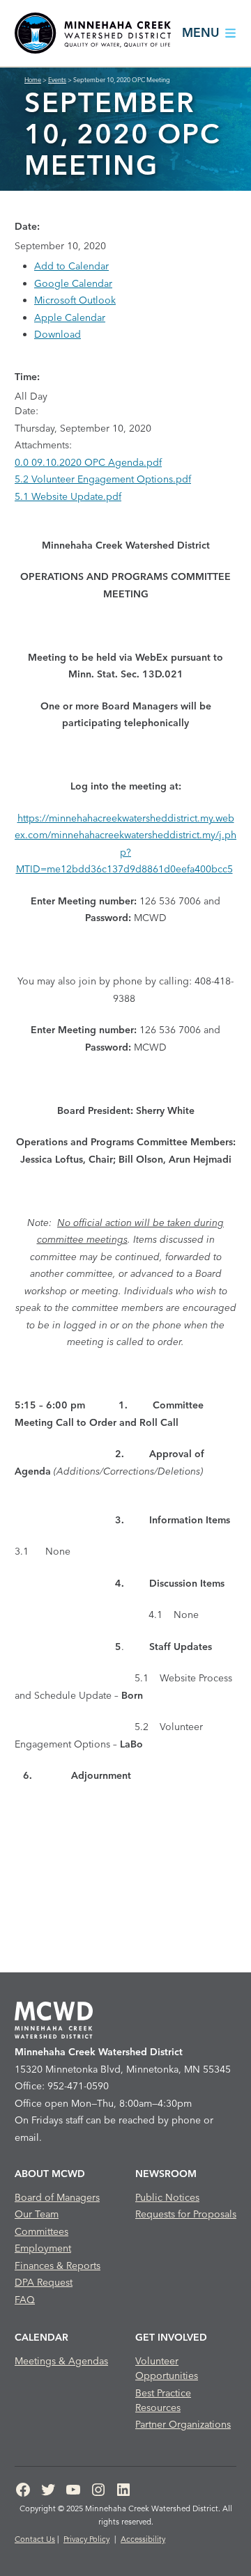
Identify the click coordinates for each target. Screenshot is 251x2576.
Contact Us (35, 2539)
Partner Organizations (183, 2424)
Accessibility (143, 2539)
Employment (43, 2248)
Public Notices (167, 2197)
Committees (41, 2231)
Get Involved (171, 2337)
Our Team (37, 2214)
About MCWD (50, 2174)
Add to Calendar (71, 266)
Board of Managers (57, 2197)
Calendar (41, 2337)
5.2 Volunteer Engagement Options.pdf (103, 479)
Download (58, 334)
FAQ (25, 2300)
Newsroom (166, 2174)
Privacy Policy (86, 2539)
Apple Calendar (70, 317)
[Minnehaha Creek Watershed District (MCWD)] (93, 33)
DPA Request (44, 2282)
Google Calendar (73, 283)
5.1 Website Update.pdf (68, 496)
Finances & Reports (58, 2265)
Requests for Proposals (186, 2214)
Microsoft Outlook (75, 300)
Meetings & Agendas (61, 2361)
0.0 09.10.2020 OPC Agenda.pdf (88, 462)
